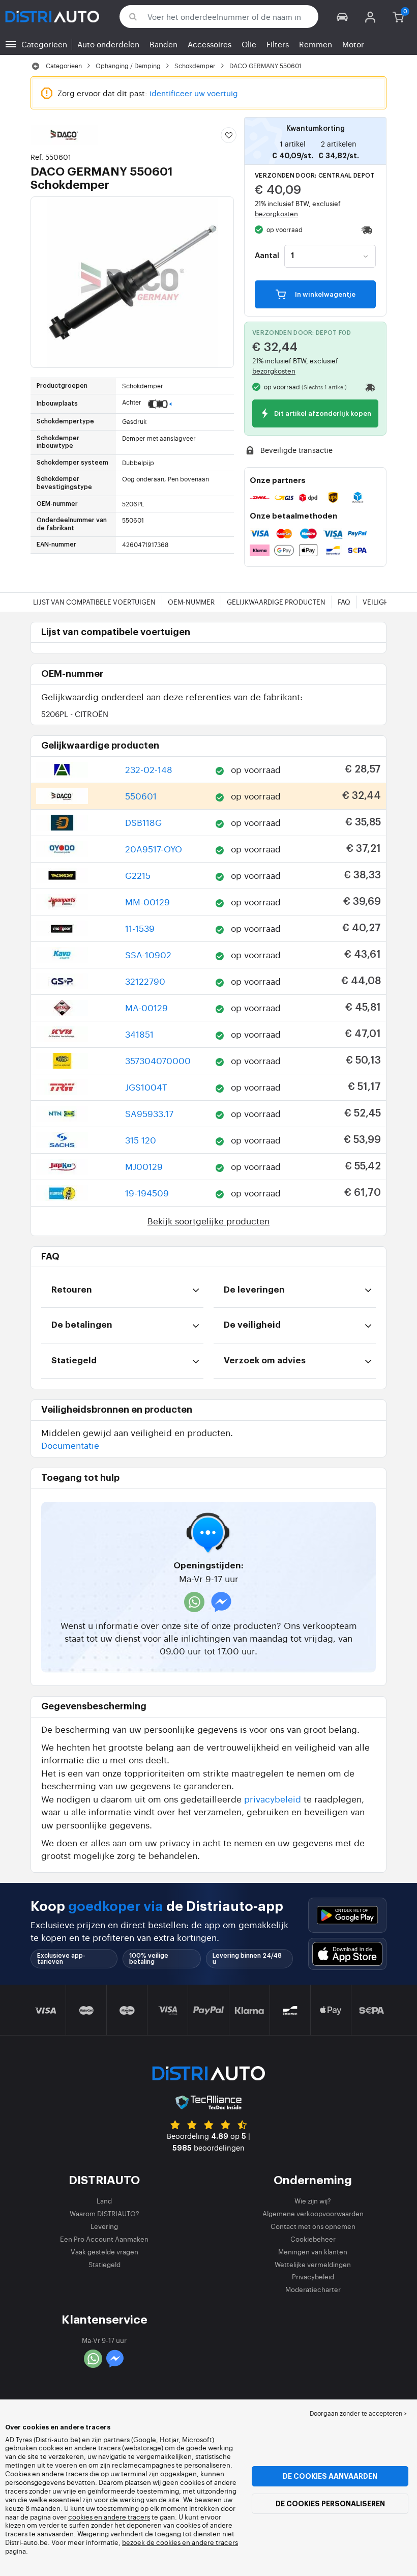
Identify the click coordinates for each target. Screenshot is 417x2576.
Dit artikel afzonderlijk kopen (322, 414)
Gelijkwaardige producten (276, 602)
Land (104, 2201)
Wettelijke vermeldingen (313, 2264)
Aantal (267, 256)
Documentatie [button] (70, 1445)
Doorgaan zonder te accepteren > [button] (358, 2413)
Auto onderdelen (108, 44)
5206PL (75, 714)
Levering (104, 2226)
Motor (353, 44)
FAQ (344, 602)
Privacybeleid (313, 2277)
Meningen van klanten (313, 2252)
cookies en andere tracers (109, 2517)
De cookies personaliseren (330, 2504)
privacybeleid (273, 1799)
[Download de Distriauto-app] (347, 1915)
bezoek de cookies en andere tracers (180, 2542)
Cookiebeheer (313, 2239)
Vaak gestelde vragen (105, 2252)
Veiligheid (381, 602)
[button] (342, 17)
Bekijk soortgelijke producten (208, 1221)
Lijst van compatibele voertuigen (94, 602)
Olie (249, 44)
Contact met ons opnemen (313, 2226)
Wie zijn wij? (313, 2201)
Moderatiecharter (313, 2289)
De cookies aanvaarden (330, 2476)
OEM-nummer (191, 602)
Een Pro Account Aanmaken (104, 2239)
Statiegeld (105, 2264)
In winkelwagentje (324, 295)
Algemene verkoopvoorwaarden (313, 2213)
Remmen (316, 44)
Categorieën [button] (44, 44)
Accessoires (210, 44)
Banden (163, 44)
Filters (278, 44)
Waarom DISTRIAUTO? (105, 2213)
